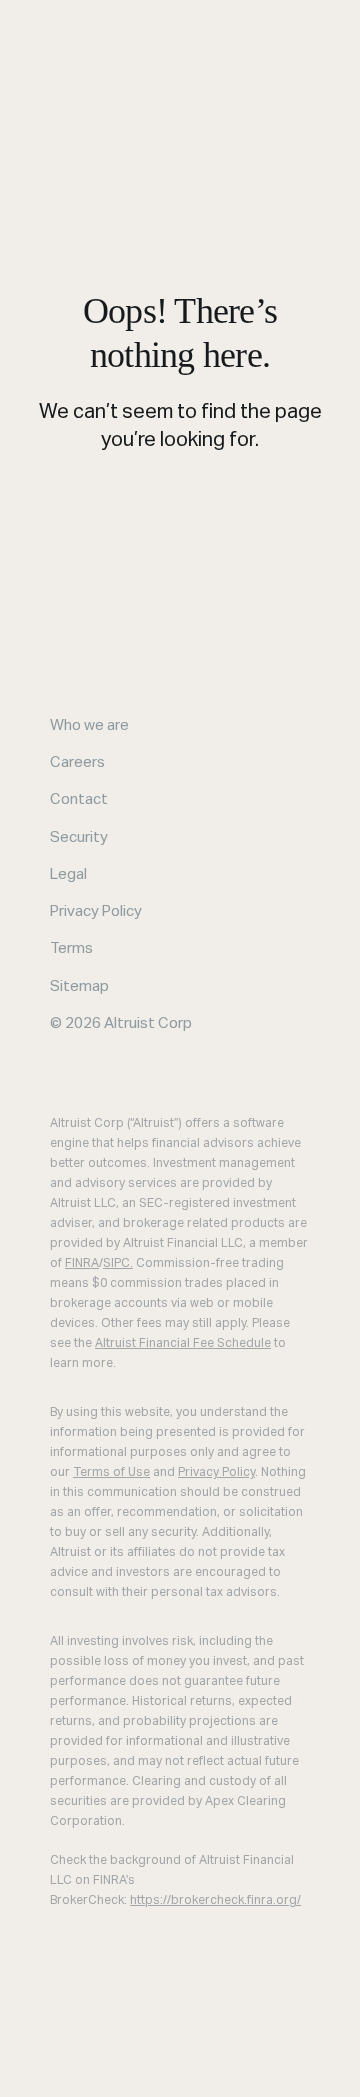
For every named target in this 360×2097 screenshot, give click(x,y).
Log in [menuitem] (28, 2083)
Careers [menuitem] (77, 762)
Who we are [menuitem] (89, 725)
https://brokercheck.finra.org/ (215, 1901)
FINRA (82, 1264)
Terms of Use (111, 1473)
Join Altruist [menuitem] (177, 2083)
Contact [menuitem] (79, 799)
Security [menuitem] (79, 837)
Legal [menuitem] (68, 874)
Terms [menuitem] (71, 948)
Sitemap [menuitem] (79, 986)
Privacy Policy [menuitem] (96, 911)
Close (22, 2059)
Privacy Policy (216, 1473)
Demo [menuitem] (88, 2083)
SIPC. (118, 1264)
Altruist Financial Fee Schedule (183, 1344)
